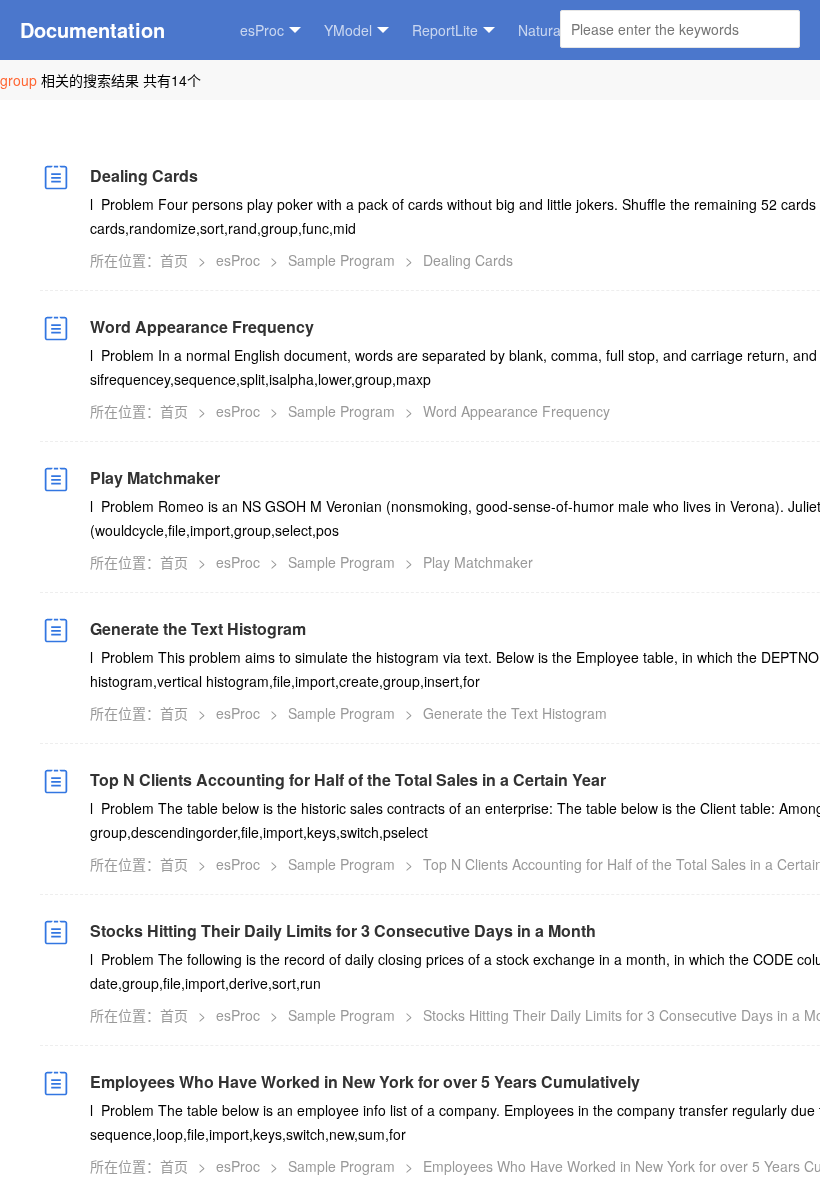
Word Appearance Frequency (202, 326)
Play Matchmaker (155, 477)
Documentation (92, 29)
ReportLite (445, 30)
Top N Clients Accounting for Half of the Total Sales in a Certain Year (348, 779)
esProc (262, 30)
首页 (174, 260)
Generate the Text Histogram (198, 628)
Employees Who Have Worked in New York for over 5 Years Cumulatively (365, 1081)
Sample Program (341, 260)
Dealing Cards (144, 175)
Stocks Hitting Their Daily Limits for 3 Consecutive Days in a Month (343, 930)
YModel (348, 30)
